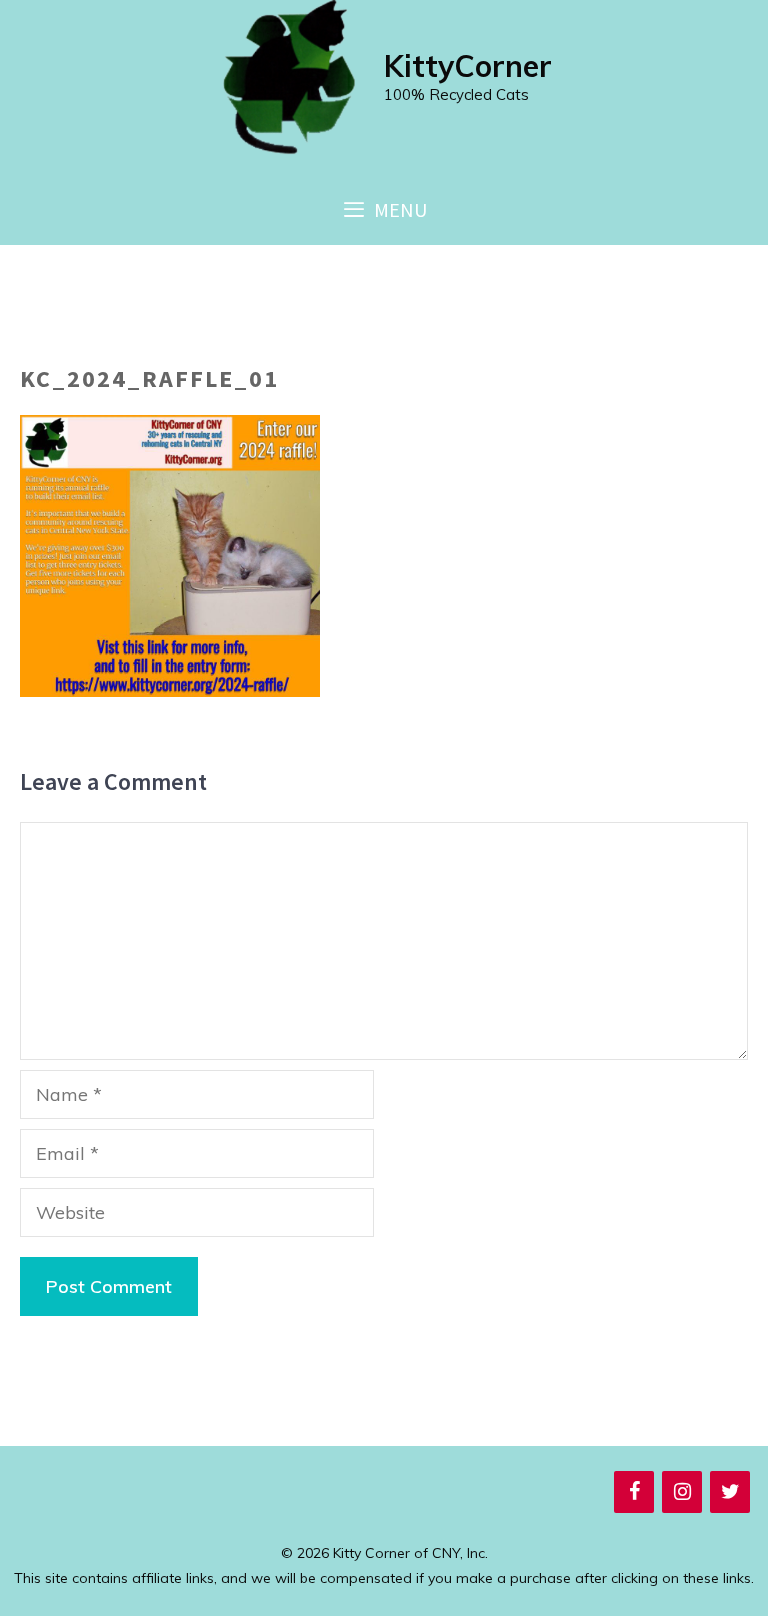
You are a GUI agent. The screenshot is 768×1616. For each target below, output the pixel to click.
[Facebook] (634, 1492)
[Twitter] (730, 1492)
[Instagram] (682, 1492)
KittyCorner (468, 66)
